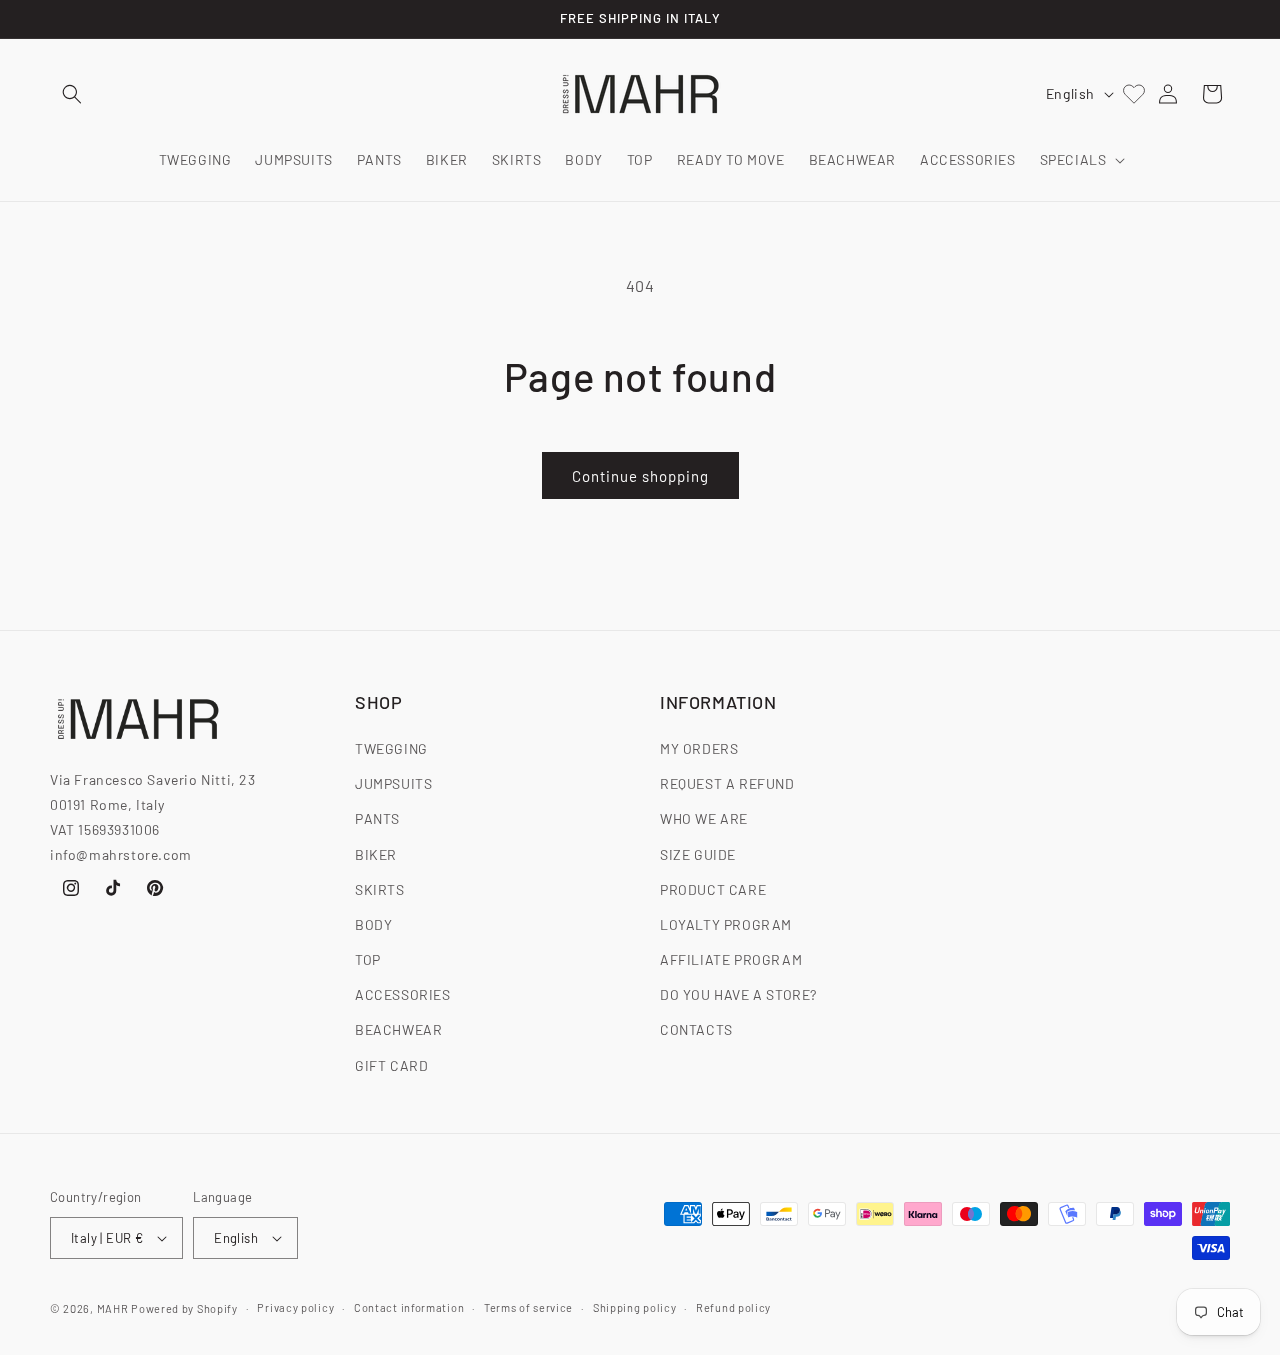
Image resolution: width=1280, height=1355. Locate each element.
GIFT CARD (391, 1065)
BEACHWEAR (398, 1029)
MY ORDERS (699, 748)
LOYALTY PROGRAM (726, 924)
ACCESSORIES (403, 994)
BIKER (376, 854)
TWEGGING (391, 748)
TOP (368, 959)
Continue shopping (640, 476)
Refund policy (733, 1307)
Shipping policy (635, 1307)
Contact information (409, 1307)
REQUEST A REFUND (727, 783)
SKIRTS (380, 889)
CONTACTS (696, 1029)
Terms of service (528, 1307)
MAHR (113, 1308)
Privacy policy (295, 1307)
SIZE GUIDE (698, 854)
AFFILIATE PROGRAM (731, 959)
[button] (72, 94)
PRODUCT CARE (713, 889)
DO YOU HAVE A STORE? (738, 994)
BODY (373, 924)
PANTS (377, 818)
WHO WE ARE (704, 818)
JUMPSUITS (393, 783)
